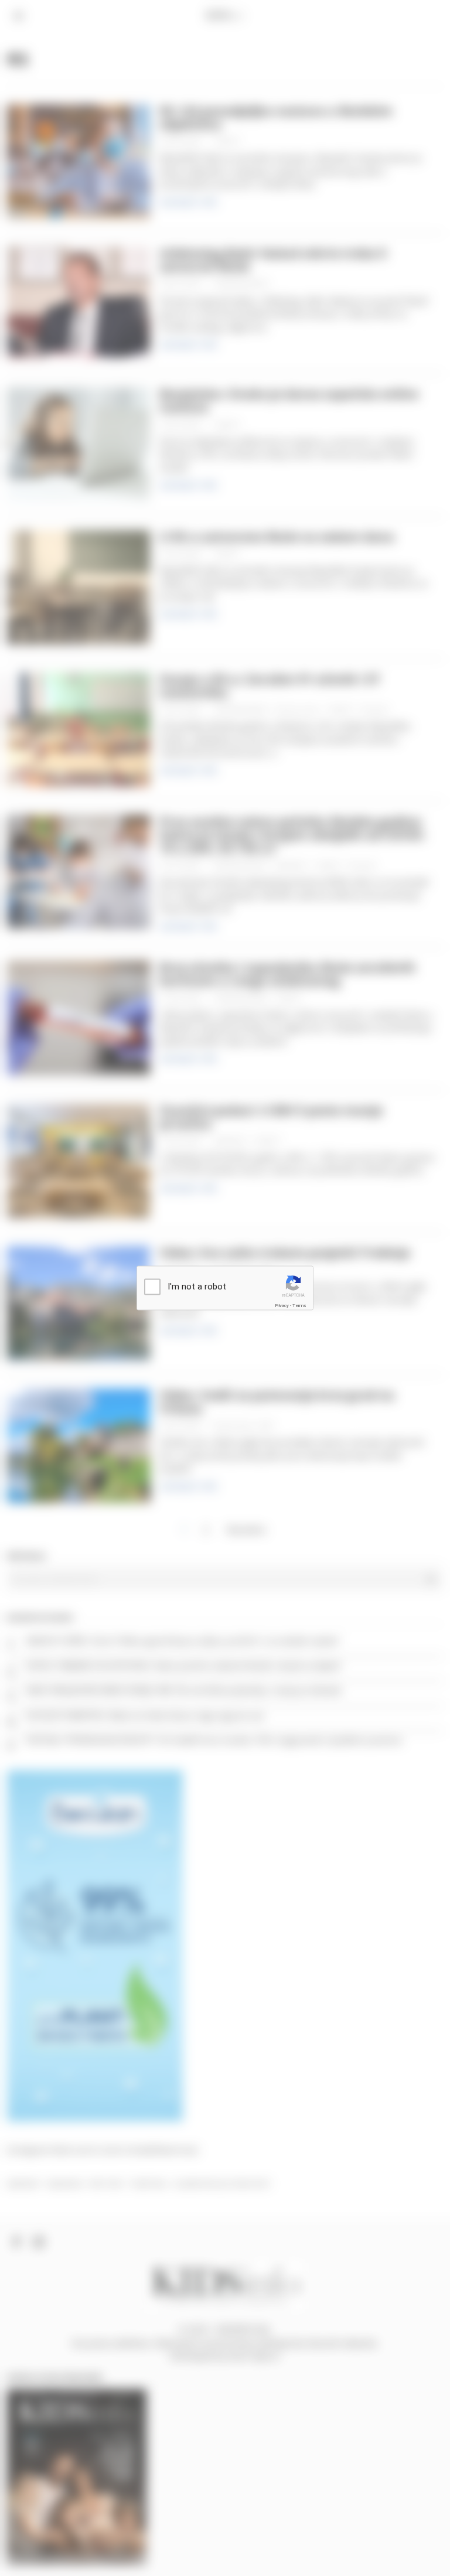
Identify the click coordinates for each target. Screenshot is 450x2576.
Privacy (282, 1305)
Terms (299, 1305)
